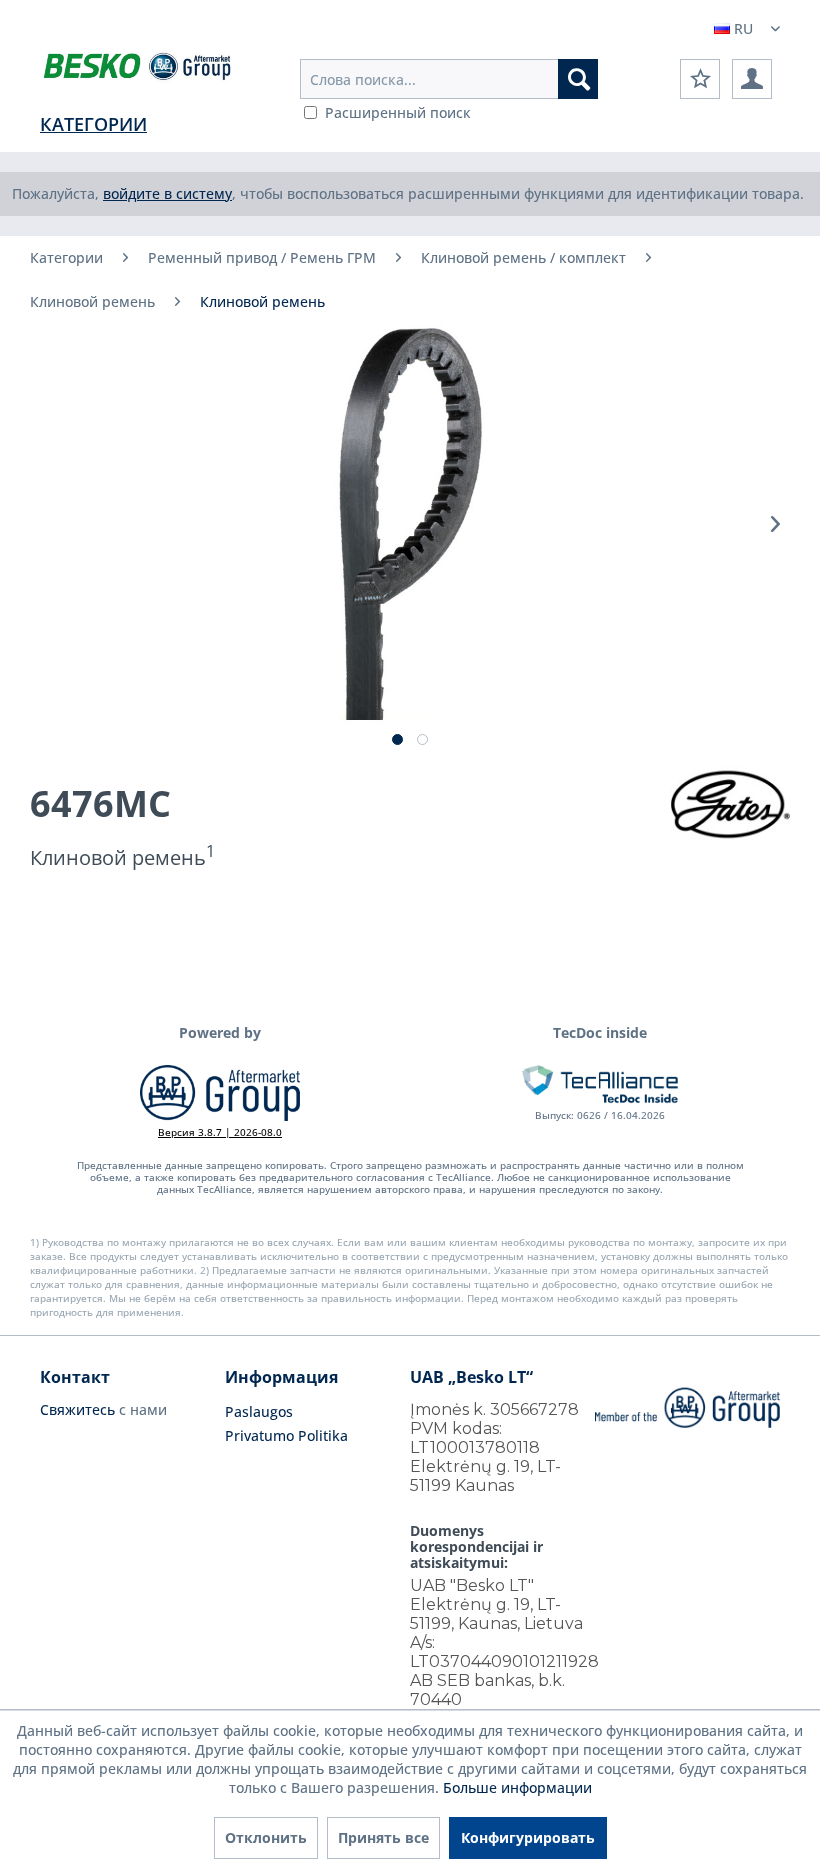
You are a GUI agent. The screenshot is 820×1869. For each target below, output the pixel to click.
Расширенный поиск (398, 112)
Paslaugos (259, 1411)
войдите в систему (167, 193)
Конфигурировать (528, 1837)
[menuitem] (449, 79)
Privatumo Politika (286, 1435)
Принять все (383, 1837)
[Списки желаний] (700, 79)
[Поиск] (578, 79)
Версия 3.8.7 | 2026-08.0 (220, 1132)
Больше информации (517, 1787)
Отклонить (266, 1837)
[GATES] (730, 804)
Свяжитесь (77, 1409)
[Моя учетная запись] (752, 79)
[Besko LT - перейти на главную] (138, 70)
